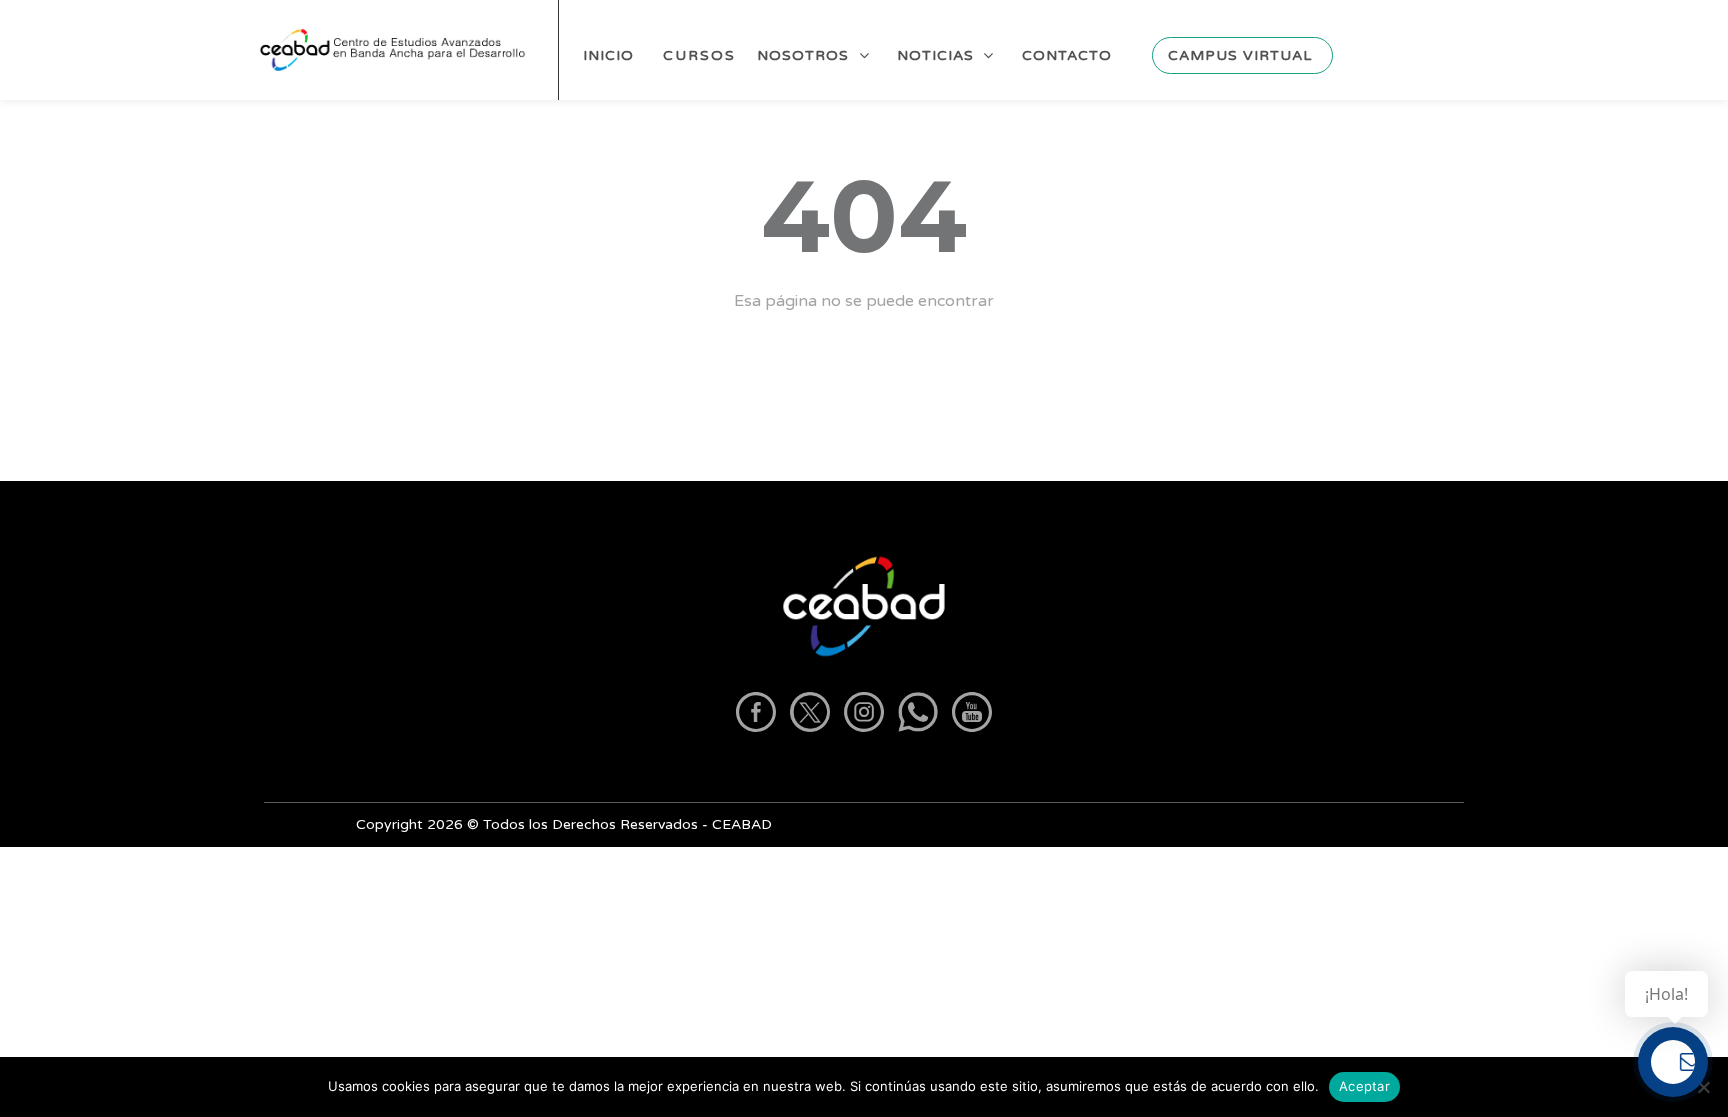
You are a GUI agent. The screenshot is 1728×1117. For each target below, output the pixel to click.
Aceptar (1364, 1086)
